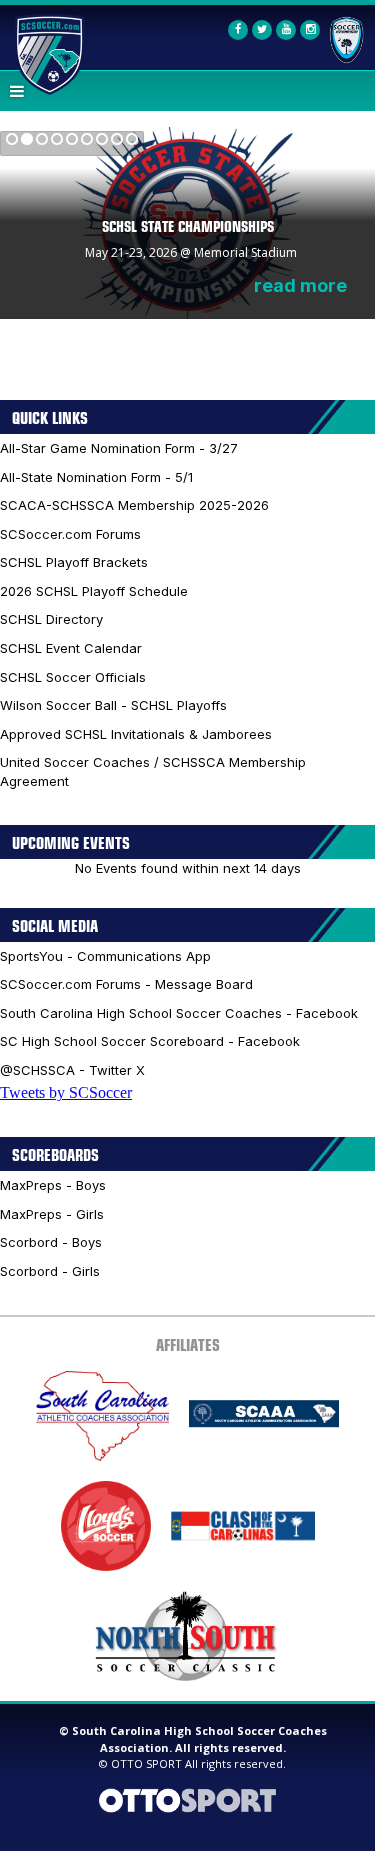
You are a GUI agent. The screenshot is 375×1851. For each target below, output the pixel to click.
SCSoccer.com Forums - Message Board (126, 984)
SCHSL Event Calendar (71, 648)
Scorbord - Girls (50, 1271)
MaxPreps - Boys (53, 1185)
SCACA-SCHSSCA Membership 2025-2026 (134, 505)
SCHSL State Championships (188, 226)
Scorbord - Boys (51, 1242)
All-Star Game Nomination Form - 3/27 (119, 448)
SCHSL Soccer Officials (73, 677)
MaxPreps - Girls (52, 1214)
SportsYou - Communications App (105, 956)
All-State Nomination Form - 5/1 (96, 477)
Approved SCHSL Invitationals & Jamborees (136, 734)
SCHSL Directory (51, 619)
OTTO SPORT (146, 1763)
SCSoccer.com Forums (70, 534)
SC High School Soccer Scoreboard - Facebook (150, 1041)
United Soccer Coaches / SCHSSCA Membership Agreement (153, 771)
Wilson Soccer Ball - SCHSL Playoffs (113, 705)
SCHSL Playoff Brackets (74, 562)
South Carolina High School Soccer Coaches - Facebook (179, 1013)
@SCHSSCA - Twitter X (72, 1070)
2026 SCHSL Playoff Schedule (94, 591)
